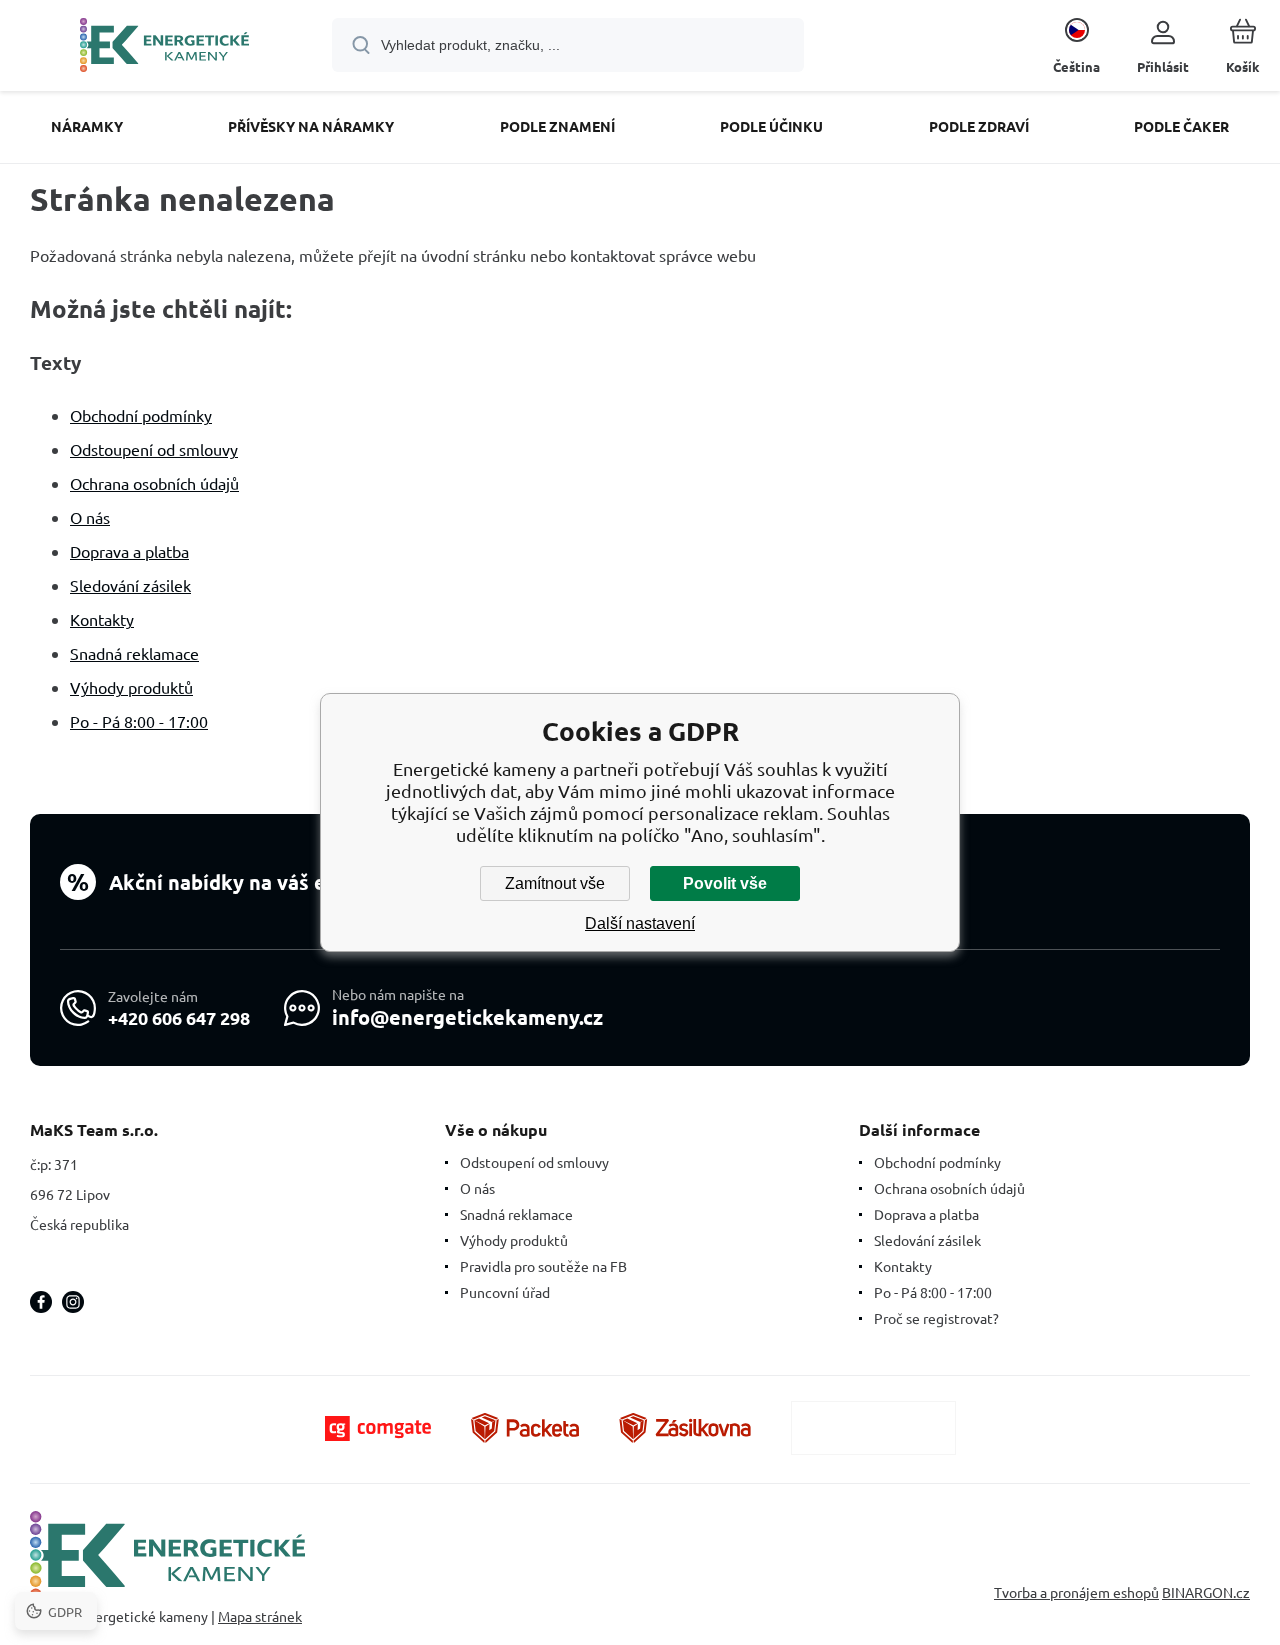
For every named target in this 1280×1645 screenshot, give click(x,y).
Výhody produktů (131, 687)
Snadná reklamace (134, 653)
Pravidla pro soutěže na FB (543, 1266)
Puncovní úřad (505, 1292)
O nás (90, 517)
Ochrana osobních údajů (154, 483)
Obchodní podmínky (141, 415)
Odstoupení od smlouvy (154, 449)
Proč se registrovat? (936, 1318)
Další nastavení (640, 923)
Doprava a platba (129, 551)
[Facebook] (41, 1302)
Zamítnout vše (555, 883)
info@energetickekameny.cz (467, 1017)
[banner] (164, 48)
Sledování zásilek (130, 585)
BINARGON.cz (1206, 1592)
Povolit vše (725, 883)
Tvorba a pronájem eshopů (1076, 1592)
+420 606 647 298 (179, 1017)
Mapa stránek (260, 1616)
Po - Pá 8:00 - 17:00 (139, 721)
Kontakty (102, 619)
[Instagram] (73, 1302)
